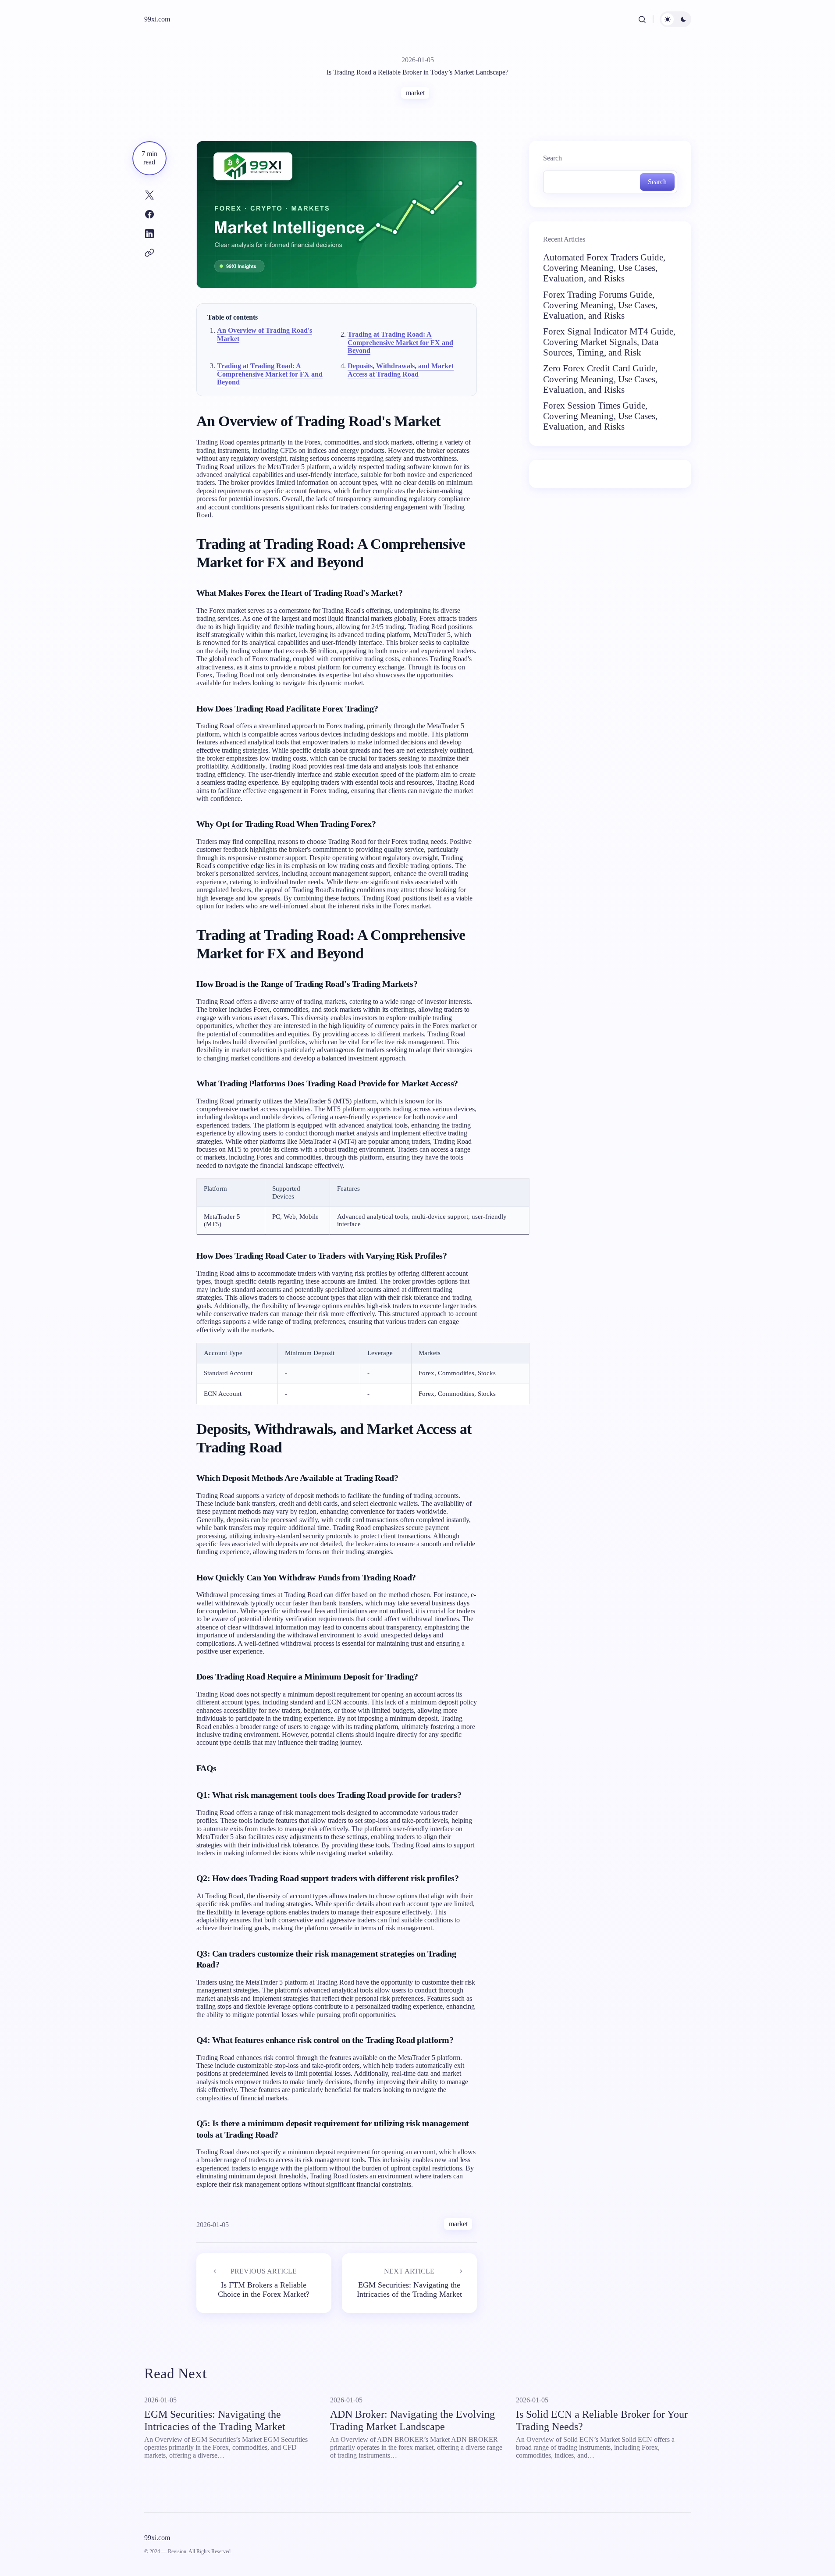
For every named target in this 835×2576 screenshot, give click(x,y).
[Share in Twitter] (149, 195)
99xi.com (157, 19)
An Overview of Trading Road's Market (265, 334)
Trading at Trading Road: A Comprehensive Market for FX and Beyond (400, 342)
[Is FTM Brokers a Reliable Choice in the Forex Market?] (264, 2283)
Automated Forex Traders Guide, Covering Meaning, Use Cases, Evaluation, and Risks (604, 268)
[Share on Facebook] (149, 214)
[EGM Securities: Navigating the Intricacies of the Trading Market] (409, 2283)
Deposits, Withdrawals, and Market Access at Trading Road (401, 370)
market (415, 93)
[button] (642, 19)
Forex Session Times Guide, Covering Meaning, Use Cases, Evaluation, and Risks (600, 416)
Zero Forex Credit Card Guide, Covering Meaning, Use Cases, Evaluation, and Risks (600, 379)
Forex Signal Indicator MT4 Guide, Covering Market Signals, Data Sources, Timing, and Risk (609, 342)
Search (553, 158)
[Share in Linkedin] (149, 234)
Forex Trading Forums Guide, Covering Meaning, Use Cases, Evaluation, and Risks (600, 305)
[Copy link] (149, 253)
